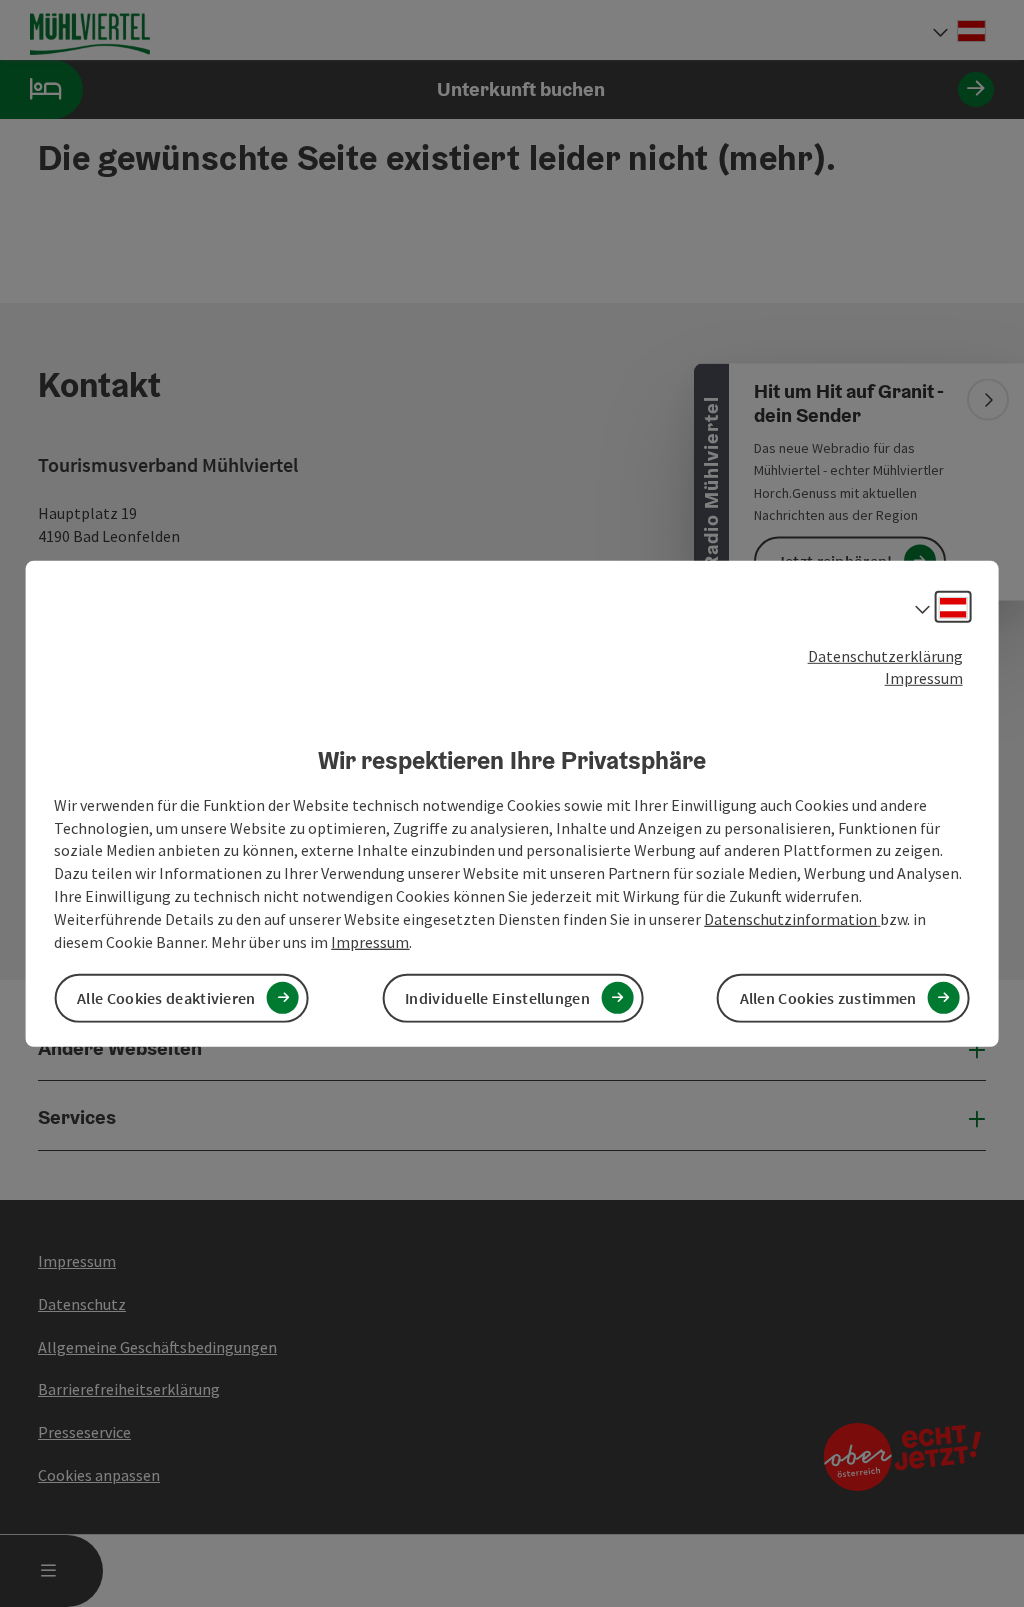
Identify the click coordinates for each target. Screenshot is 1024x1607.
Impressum (924, 678)
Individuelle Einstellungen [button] (497, 998)
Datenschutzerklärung (885, 655)
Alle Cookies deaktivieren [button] (166, 998)
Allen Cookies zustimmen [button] (828, 998)
